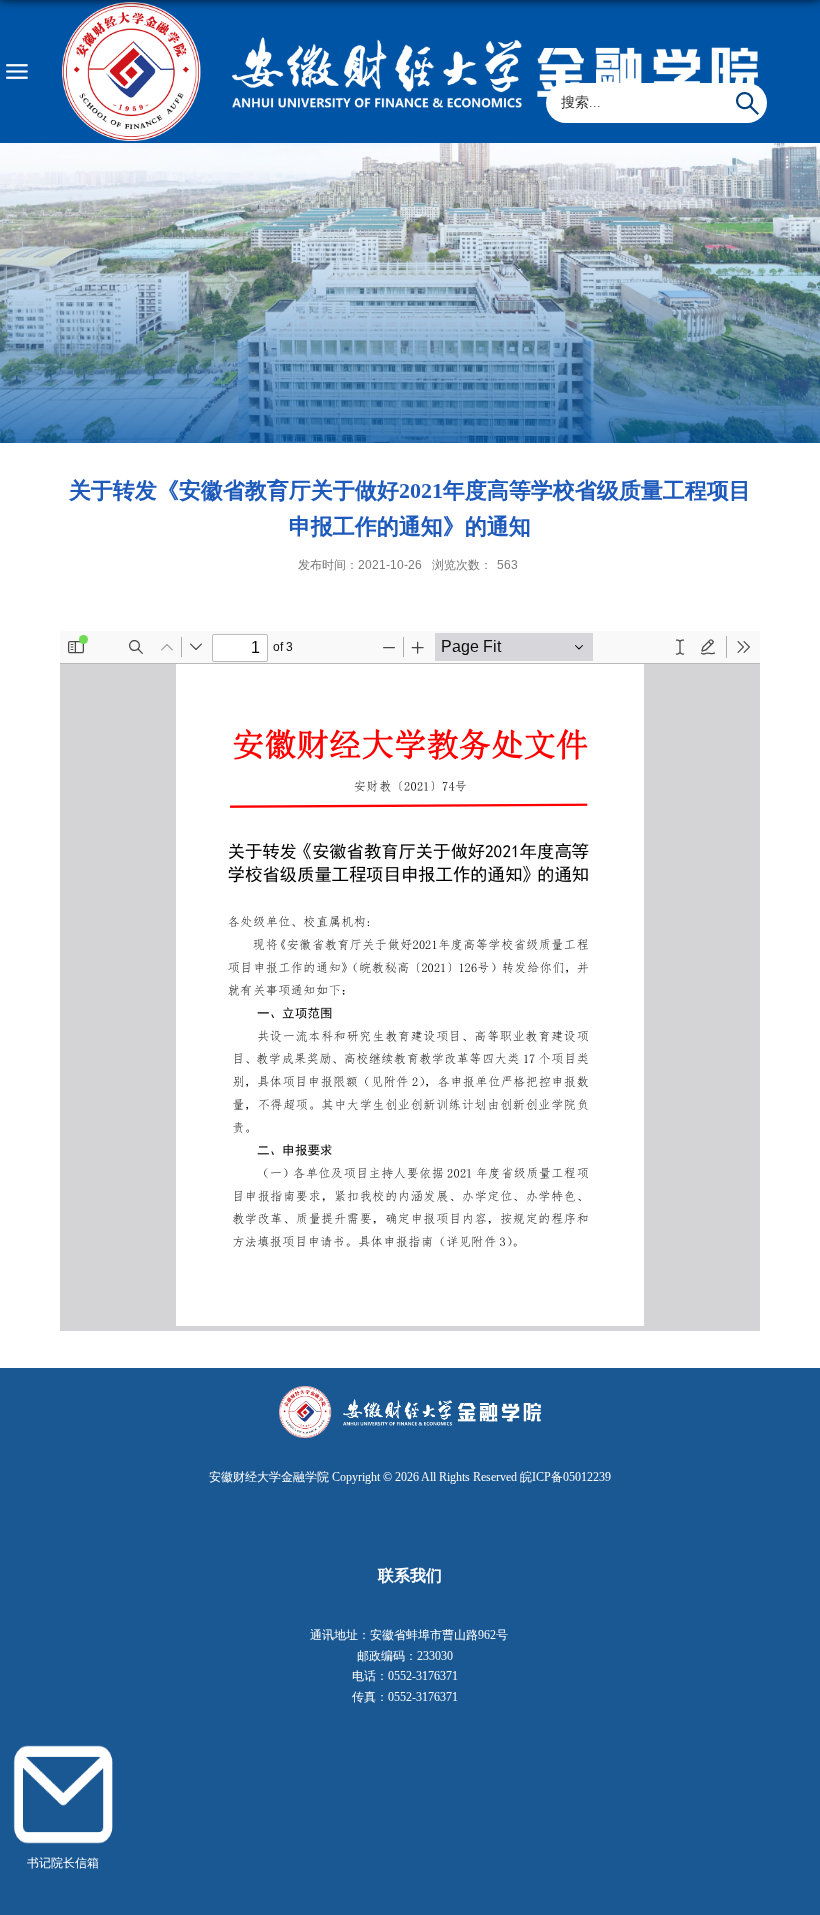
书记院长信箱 (63, 1863)
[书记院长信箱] (63, 1748)
